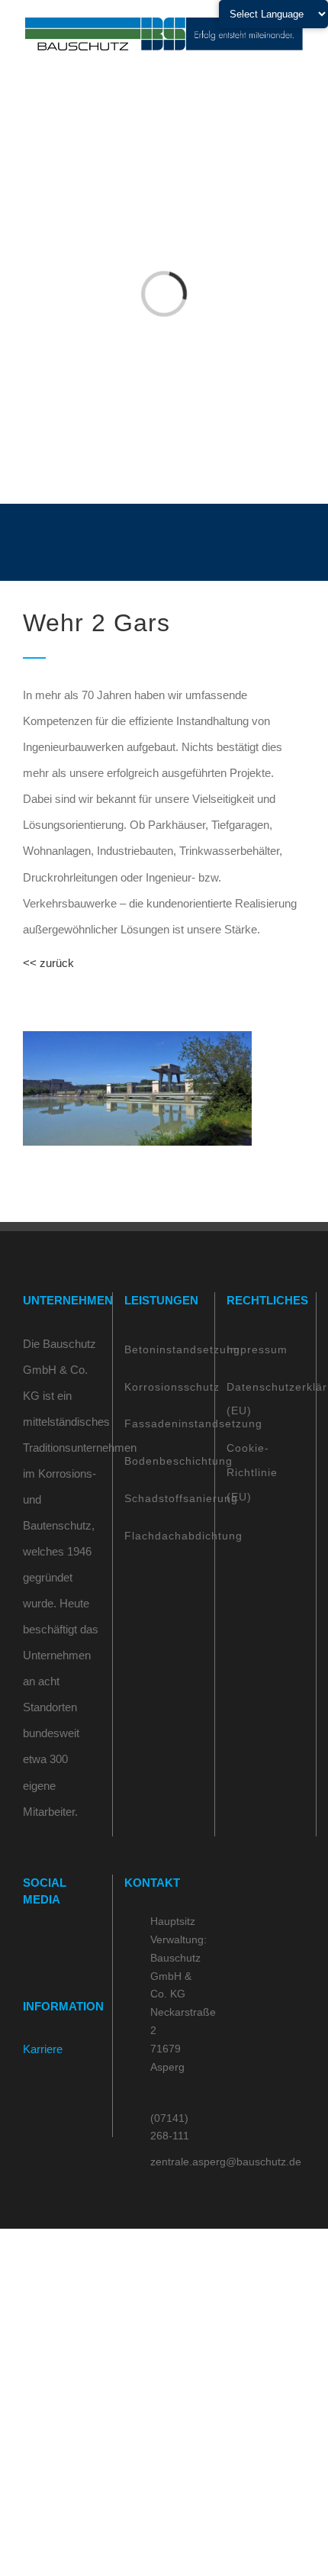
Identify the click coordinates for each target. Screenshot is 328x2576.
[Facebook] (27, 1943)
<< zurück (48, 963)
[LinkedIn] (69, 1943)
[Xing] (89, 1943)
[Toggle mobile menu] (299, 61)
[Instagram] (48, 1943)
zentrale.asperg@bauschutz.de (177, 2162)
